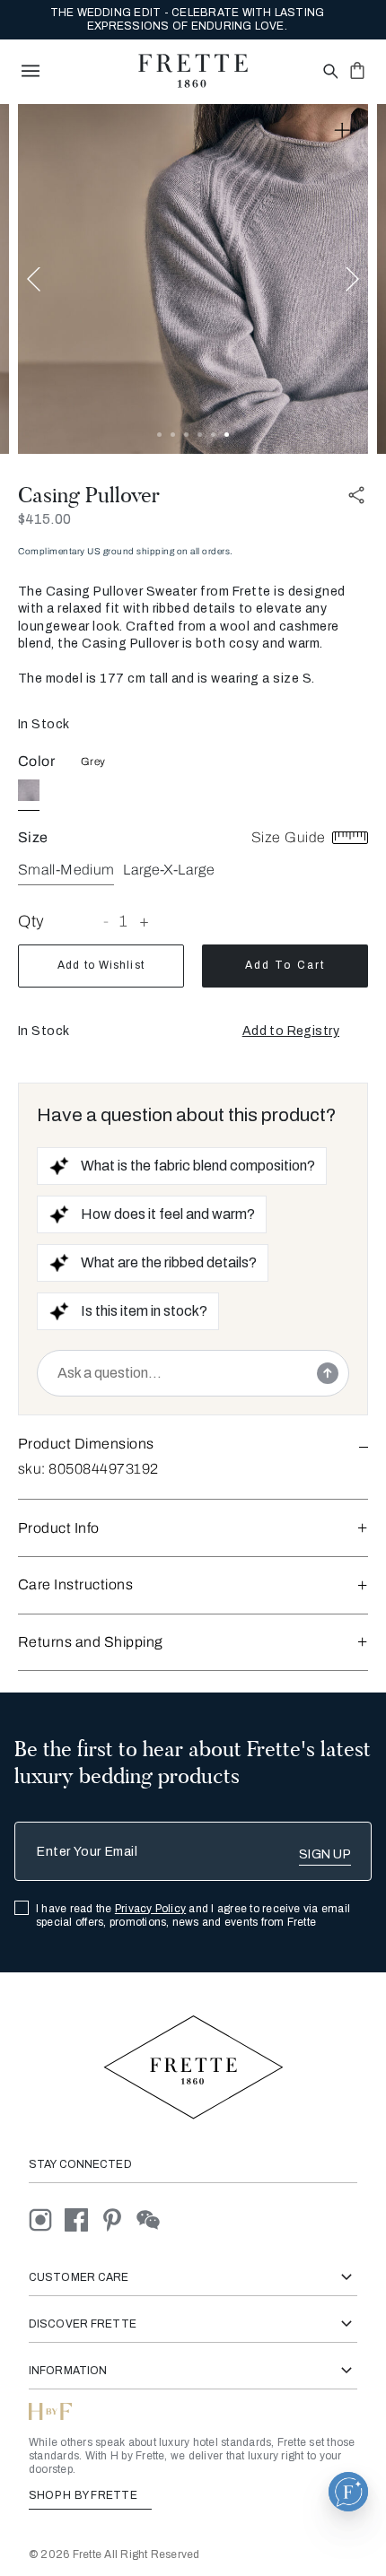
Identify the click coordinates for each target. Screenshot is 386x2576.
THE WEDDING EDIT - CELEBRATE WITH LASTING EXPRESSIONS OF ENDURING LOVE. (188, 19)
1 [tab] (159, 435)
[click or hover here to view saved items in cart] (357, 70)
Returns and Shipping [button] (91, 1642)
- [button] (106, 921)
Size (33, 837)
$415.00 (44, 519)
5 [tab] (213, 435)
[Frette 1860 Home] (193, 71)
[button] (291, 1031)
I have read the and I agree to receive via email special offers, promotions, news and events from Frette (193, 1915)
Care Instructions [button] (75, 1584)
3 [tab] (186, 435)
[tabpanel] (193, 279)
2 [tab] (173, 435)
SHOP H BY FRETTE (84, 2495)
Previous (34, 278)
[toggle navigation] (31, 71)
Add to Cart (285, 965)
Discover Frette (83, 2324)
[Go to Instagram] (47, 2219)
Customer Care (79, 2277)
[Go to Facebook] (83, 2219)
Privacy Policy (150, 1909)
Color (36, 761)
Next (352, 278)
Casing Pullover (89, 495)
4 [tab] (200, 435)
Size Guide (290, 837)
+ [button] (145, 921)
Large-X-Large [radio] (169, 870)
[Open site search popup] (329, 72)
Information (68, 2371)
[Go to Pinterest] (118, 2219)
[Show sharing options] (357, 496)
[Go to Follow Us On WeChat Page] (153, 2219)
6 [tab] (227, 435)
